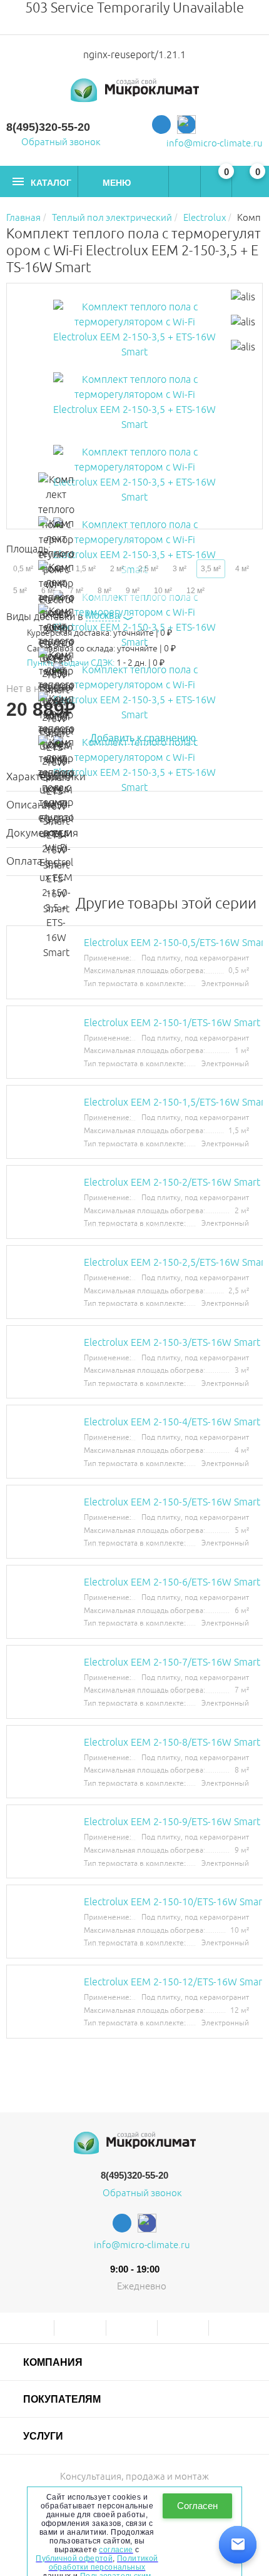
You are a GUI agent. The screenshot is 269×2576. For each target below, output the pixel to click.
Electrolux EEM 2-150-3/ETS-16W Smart (172, 1343)
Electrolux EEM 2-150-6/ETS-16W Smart (172, 1582)
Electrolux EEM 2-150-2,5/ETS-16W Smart (176, 1263)
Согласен (197, 2506)
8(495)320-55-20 (48, 127)
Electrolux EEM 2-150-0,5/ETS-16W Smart (176, 943)
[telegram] (161, 125)
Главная (23, 218)
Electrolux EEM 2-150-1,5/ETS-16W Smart (176, 1102)
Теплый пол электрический (112, 218)
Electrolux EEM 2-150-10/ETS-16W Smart (175, 1902)
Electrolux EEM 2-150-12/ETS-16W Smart (175, 1982)
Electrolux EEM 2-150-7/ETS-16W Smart (172, 1662)
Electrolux (205, 218)
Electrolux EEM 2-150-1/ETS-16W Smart (172, 1023)
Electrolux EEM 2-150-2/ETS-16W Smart (172, 1183)
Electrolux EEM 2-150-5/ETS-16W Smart (172, 1502)
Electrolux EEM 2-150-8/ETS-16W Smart (172, 1743)
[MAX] (186, 125)
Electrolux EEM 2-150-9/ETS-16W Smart (172, 1822)
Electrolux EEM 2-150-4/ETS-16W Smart (172, 1422)
